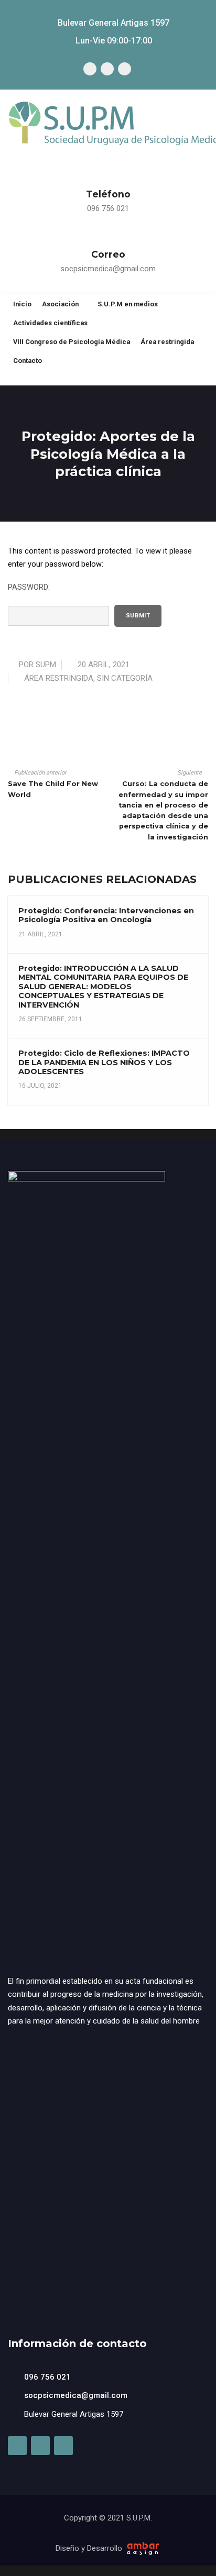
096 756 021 (108, 208)
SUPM (46, 665)
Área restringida (59, 678)
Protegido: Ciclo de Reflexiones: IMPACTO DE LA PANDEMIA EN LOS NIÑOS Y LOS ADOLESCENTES (104, 1062)
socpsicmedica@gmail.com (108, 269)
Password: (29, 587)
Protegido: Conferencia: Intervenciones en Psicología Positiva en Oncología (106, 915)
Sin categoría (125, 678)
